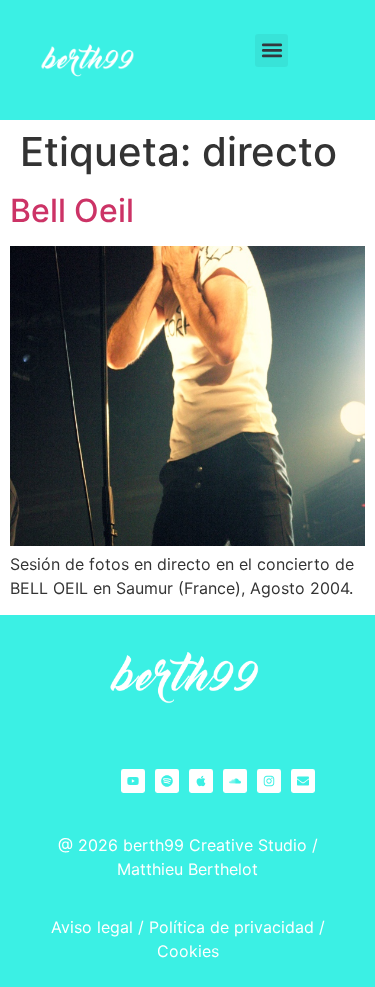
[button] (271, 50)
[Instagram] (269, 781)
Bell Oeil (72, 210)
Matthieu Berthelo (184, 869)
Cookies (188, 951)
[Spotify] (167, 781)
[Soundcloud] (235, 781)
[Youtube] (133, 781)
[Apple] (201, 781)
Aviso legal (92, 927)
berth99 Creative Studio (215, 845)
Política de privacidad (231, 927)
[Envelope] (303, 781)
